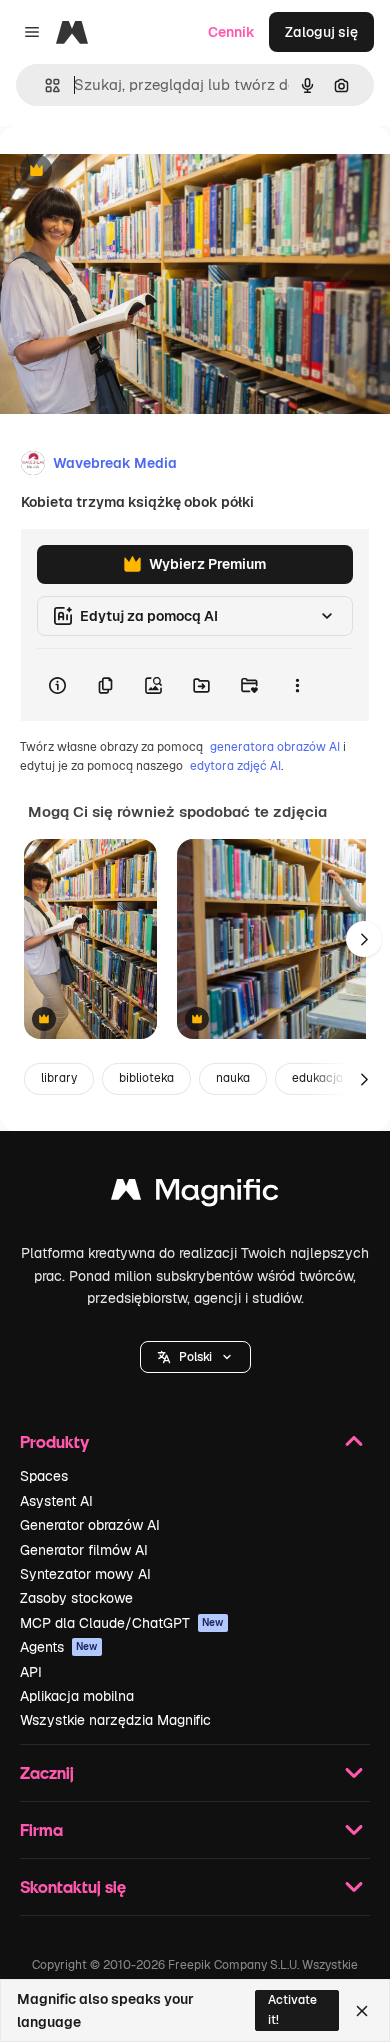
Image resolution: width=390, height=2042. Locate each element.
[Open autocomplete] (44, 85)
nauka (233, 1078)
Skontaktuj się (73, 1886)
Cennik (231, 32)
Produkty (54, 1441)
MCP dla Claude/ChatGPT (122, 1623)
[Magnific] (195, 1194)
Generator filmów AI (84, 1550)
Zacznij (47, 1772)
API (31, 1672)
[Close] (362, 2011)
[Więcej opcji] (297, 685)
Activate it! (292, 2009)
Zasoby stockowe (76, 1598)
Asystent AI (56, 1501)
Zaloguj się (321, 32)
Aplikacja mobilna (77, 1696)
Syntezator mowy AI (85, 1574)
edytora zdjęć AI (235, 766)
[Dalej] (364, 939)
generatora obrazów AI (275, 747)
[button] (195, 1357)
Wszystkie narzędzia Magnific (115, 1720)
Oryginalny (138, 171)
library (59, 1078)
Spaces (44, 1476)
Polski (195, 1357)
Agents (59, 1647)
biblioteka (146, 1078)
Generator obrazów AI (90, 1525)
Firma (41, 1829)
